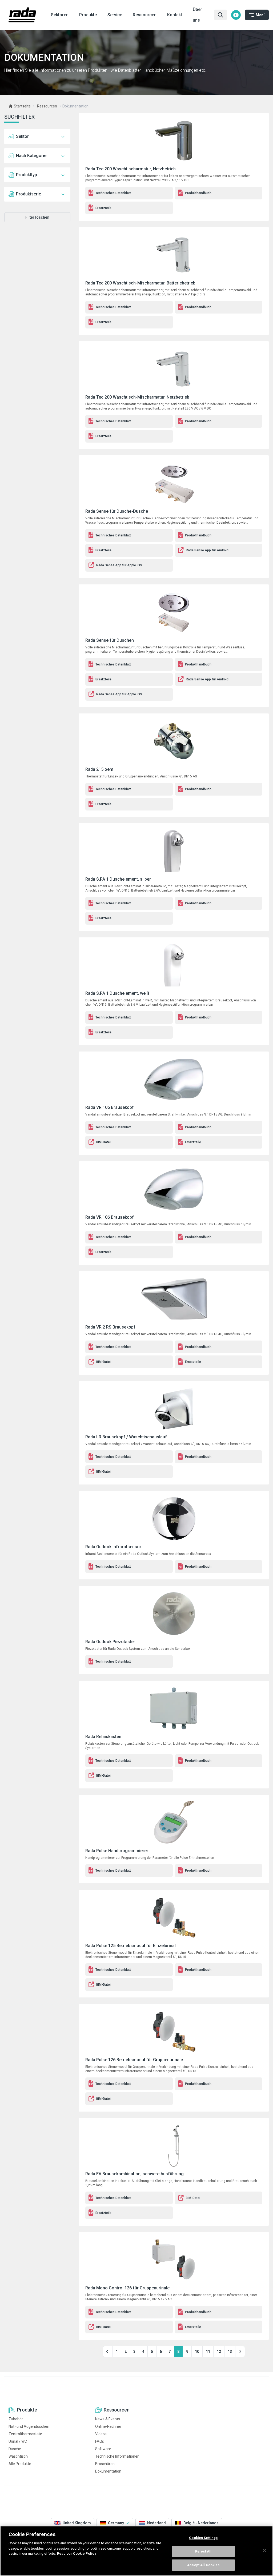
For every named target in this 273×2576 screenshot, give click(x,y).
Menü (261, 15)
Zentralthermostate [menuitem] (25, 2434)
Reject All (203, 2551)
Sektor (22, 136)
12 (219, 2352)
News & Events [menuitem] (108, 2419)
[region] (136, 2551)
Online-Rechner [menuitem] (108, 2426)
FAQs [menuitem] (100, 2441)
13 (230, 2352)
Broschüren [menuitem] (105, 2464)
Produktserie (29, 194)
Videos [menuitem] (101, 2434)
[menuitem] (236, 15)
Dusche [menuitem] (15, 2449)
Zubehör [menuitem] (16, 2419)
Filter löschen (37, 217)
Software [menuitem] (103, 2449)
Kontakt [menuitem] (175, 15)
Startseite (22, 106)
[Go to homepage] (22, 15)
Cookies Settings (203, 2538)
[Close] (264, 2550)
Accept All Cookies (203, 2565)
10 (197, 2352)
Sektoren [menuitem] (60, 15)
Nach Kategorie (31, 156)
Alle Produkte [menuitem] (20, 2464)
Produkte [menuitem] (88, 15)
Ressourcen (47, 106)
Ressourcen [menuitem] (145, 15)
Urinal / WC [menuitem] (18, 2441)
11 (208, 2352)
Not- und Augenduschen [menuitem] (29, 2426)
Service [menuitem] (115, 15)
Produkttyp (27, 175)
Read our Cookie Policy (77, 2553)
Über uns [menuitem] (197, 15)
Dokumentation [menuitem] (108, 2471)
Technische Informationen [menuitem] (117, 2456)
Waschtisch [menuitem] (18, 2456)
